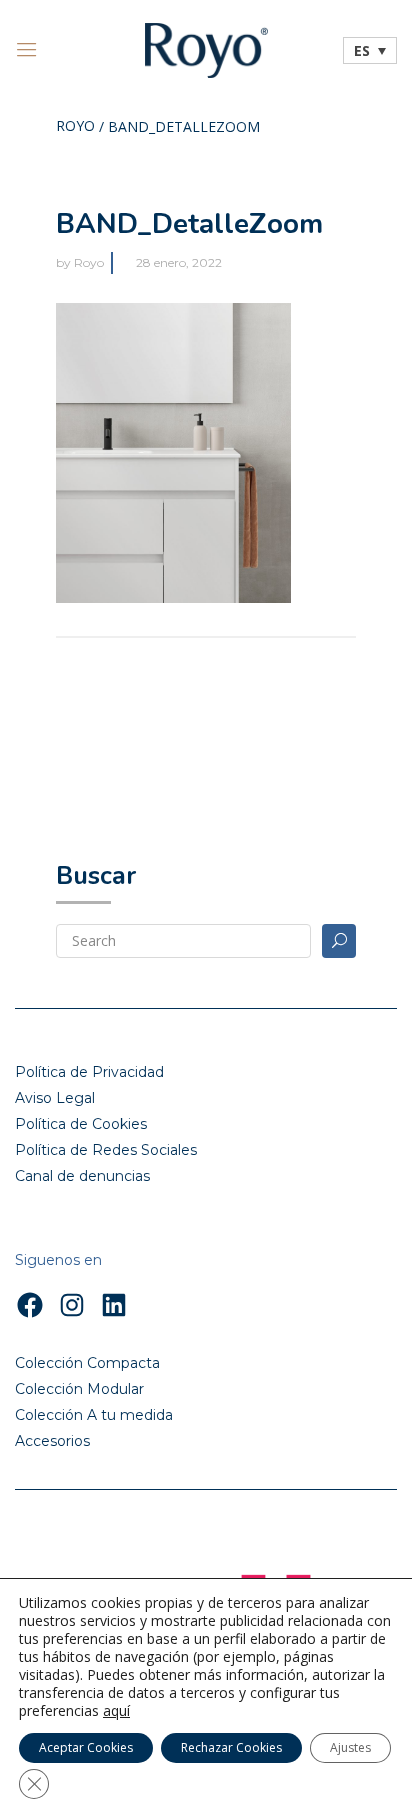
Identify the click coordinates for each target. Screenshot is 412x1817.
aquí (116, 1711)
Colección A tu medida (94, 1415)
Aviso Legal (55, 1098)
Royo (75, 127)
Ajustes (350, 1747)
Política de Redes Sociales (106, 1150)
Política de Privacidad (89, 1072)
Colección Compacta (87, 1363)
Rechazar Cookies (231, 1747)
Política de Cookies (81, 1124)
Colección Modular (79, 1389)
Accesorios (52, 1441)
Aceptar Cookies (86, 1747)
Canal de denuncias (82, 1176)
